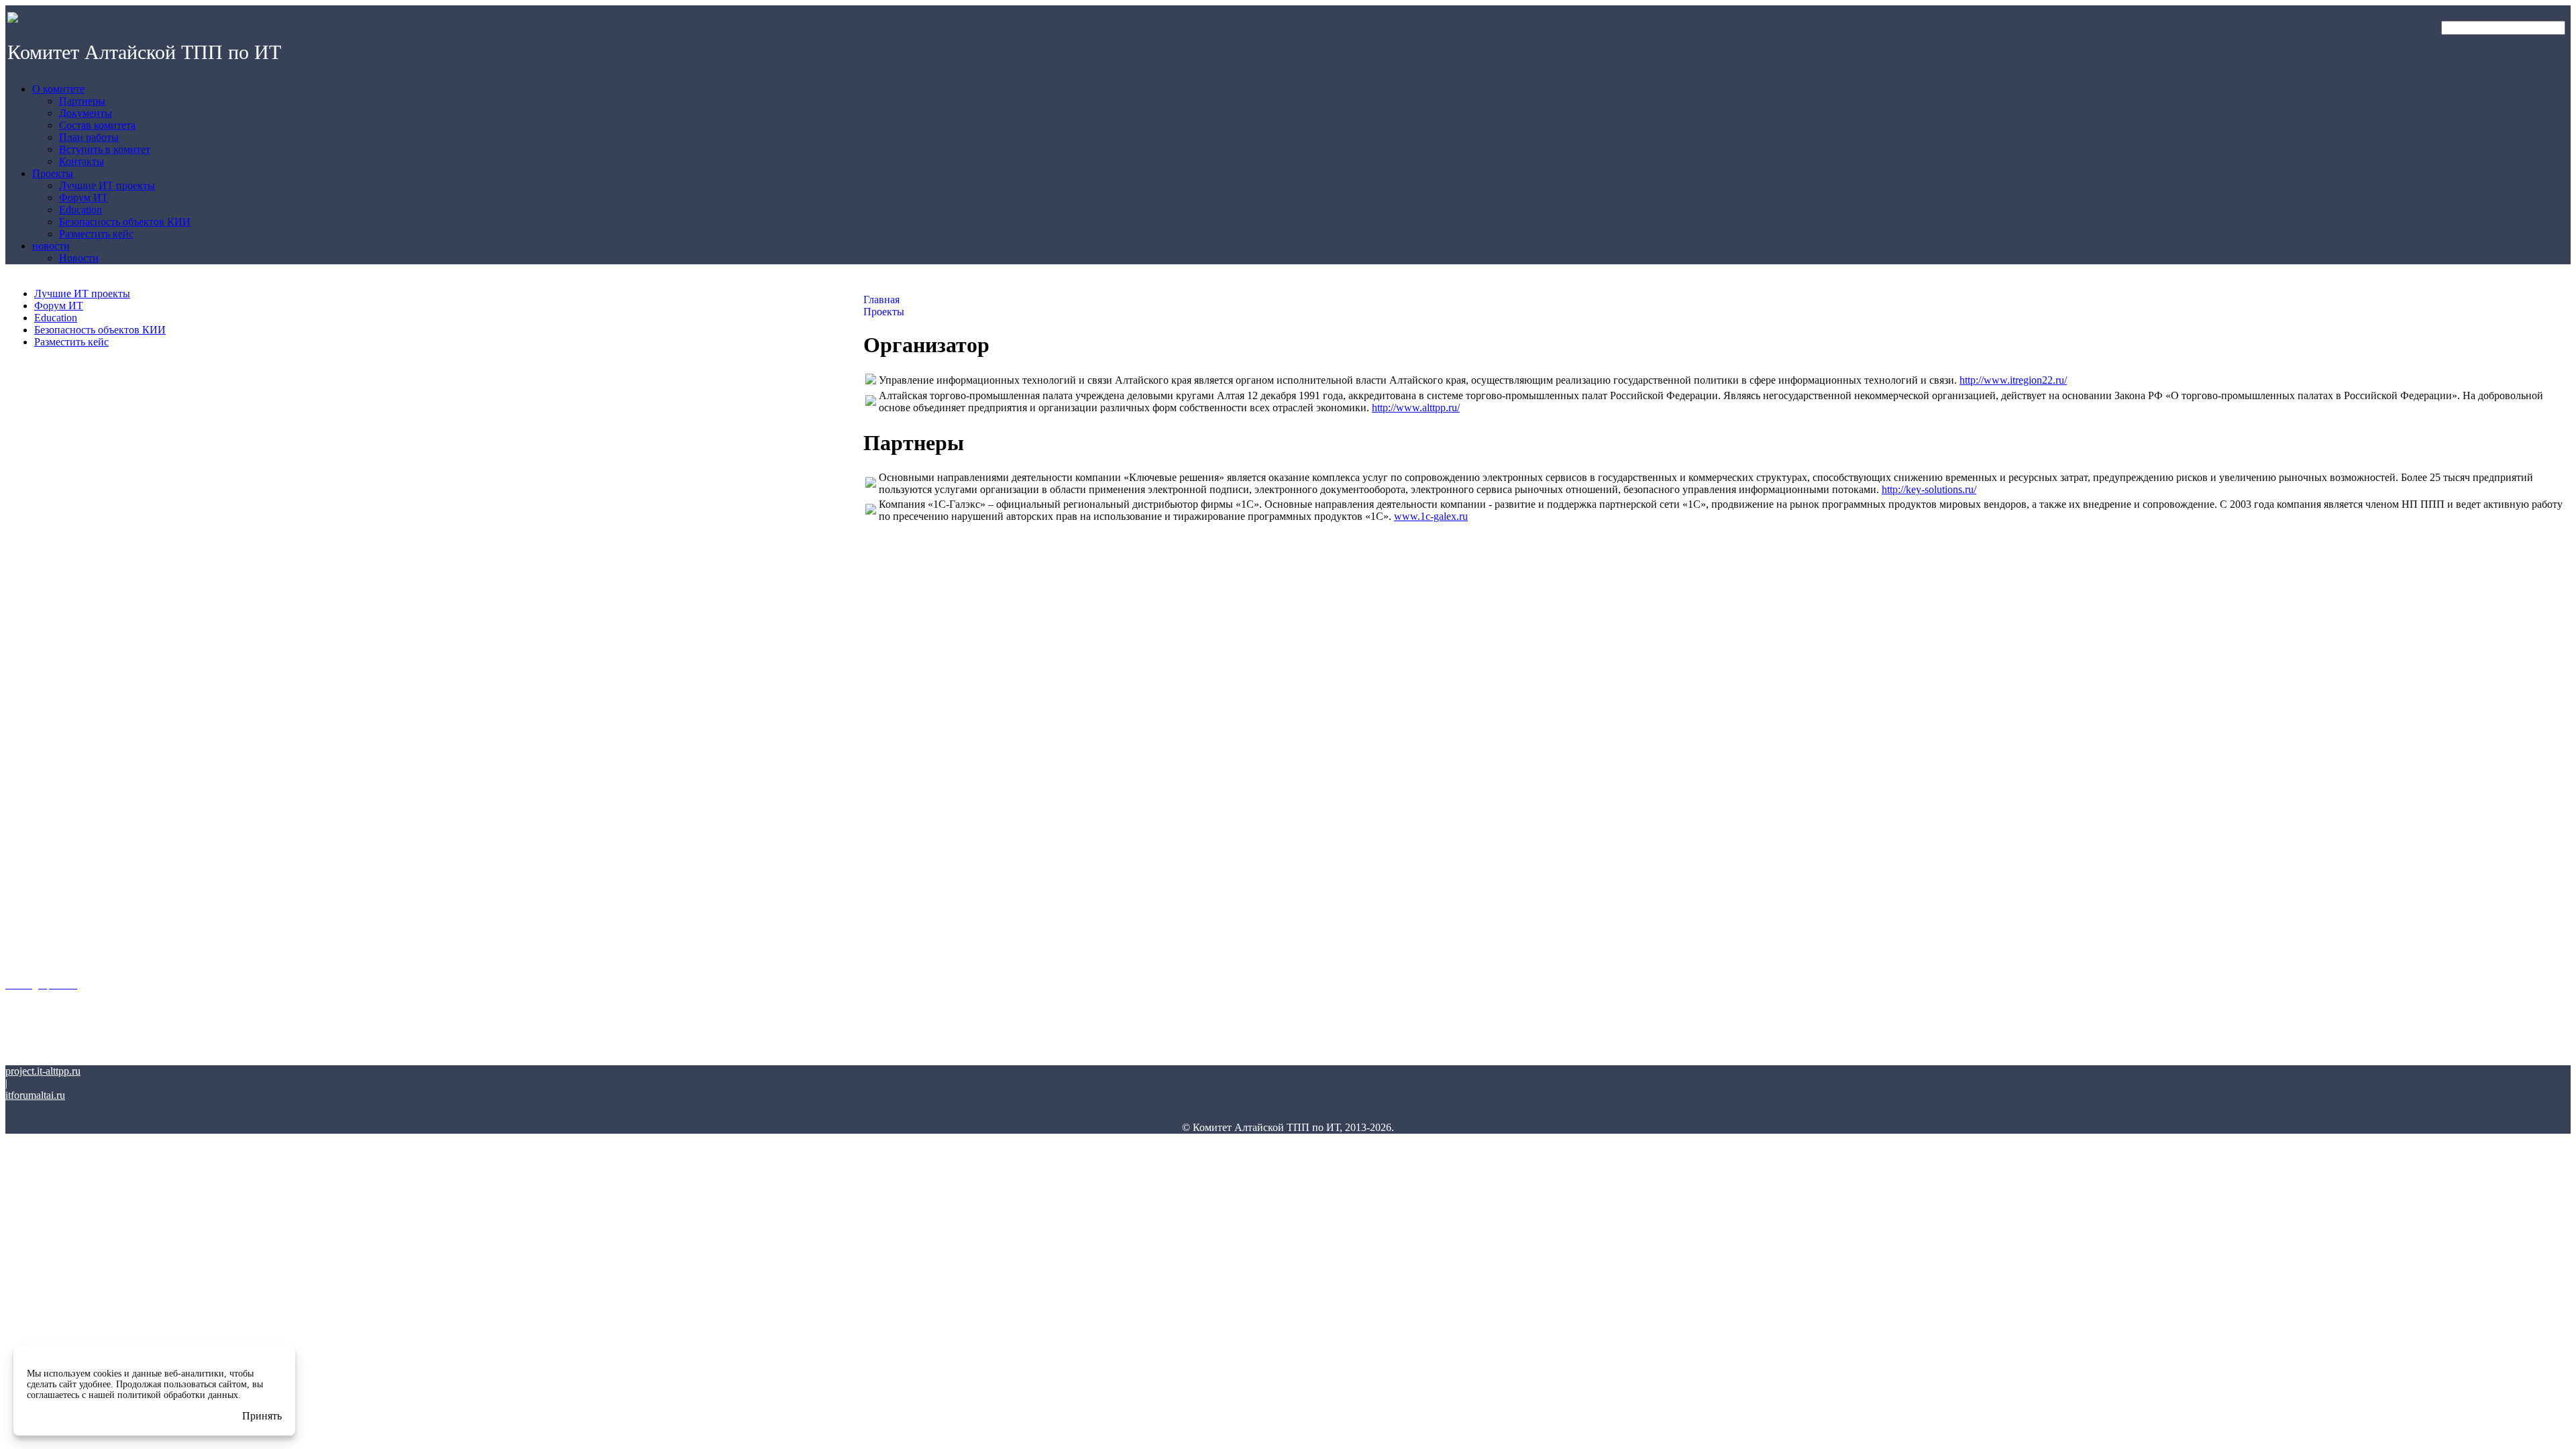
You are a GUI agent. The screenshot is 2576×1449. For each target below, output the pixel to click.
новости (21, 921)
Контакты (23, 738)
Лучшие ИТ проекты (82, 293)
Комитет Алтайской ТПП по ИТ (144, 52)
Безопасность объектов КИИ (100, 330)
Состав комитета (38, 686)
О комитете (28, 612)
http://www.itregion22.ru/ (2013, 380)
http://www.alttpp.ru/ (1416, 408)
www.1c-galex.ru (1431, 516)
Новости (21, 960)
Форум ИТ (59, 306)
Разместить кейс (71, 342)
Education (56, 318)
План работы (31, 703)
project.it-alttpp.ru (43, 1071)
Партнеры (25, 651)
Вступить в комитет (42, 720)
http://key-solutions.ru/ (1929, 489)
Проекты (23, 771)
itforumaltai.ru (35, 1095)
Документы (26, 668)
